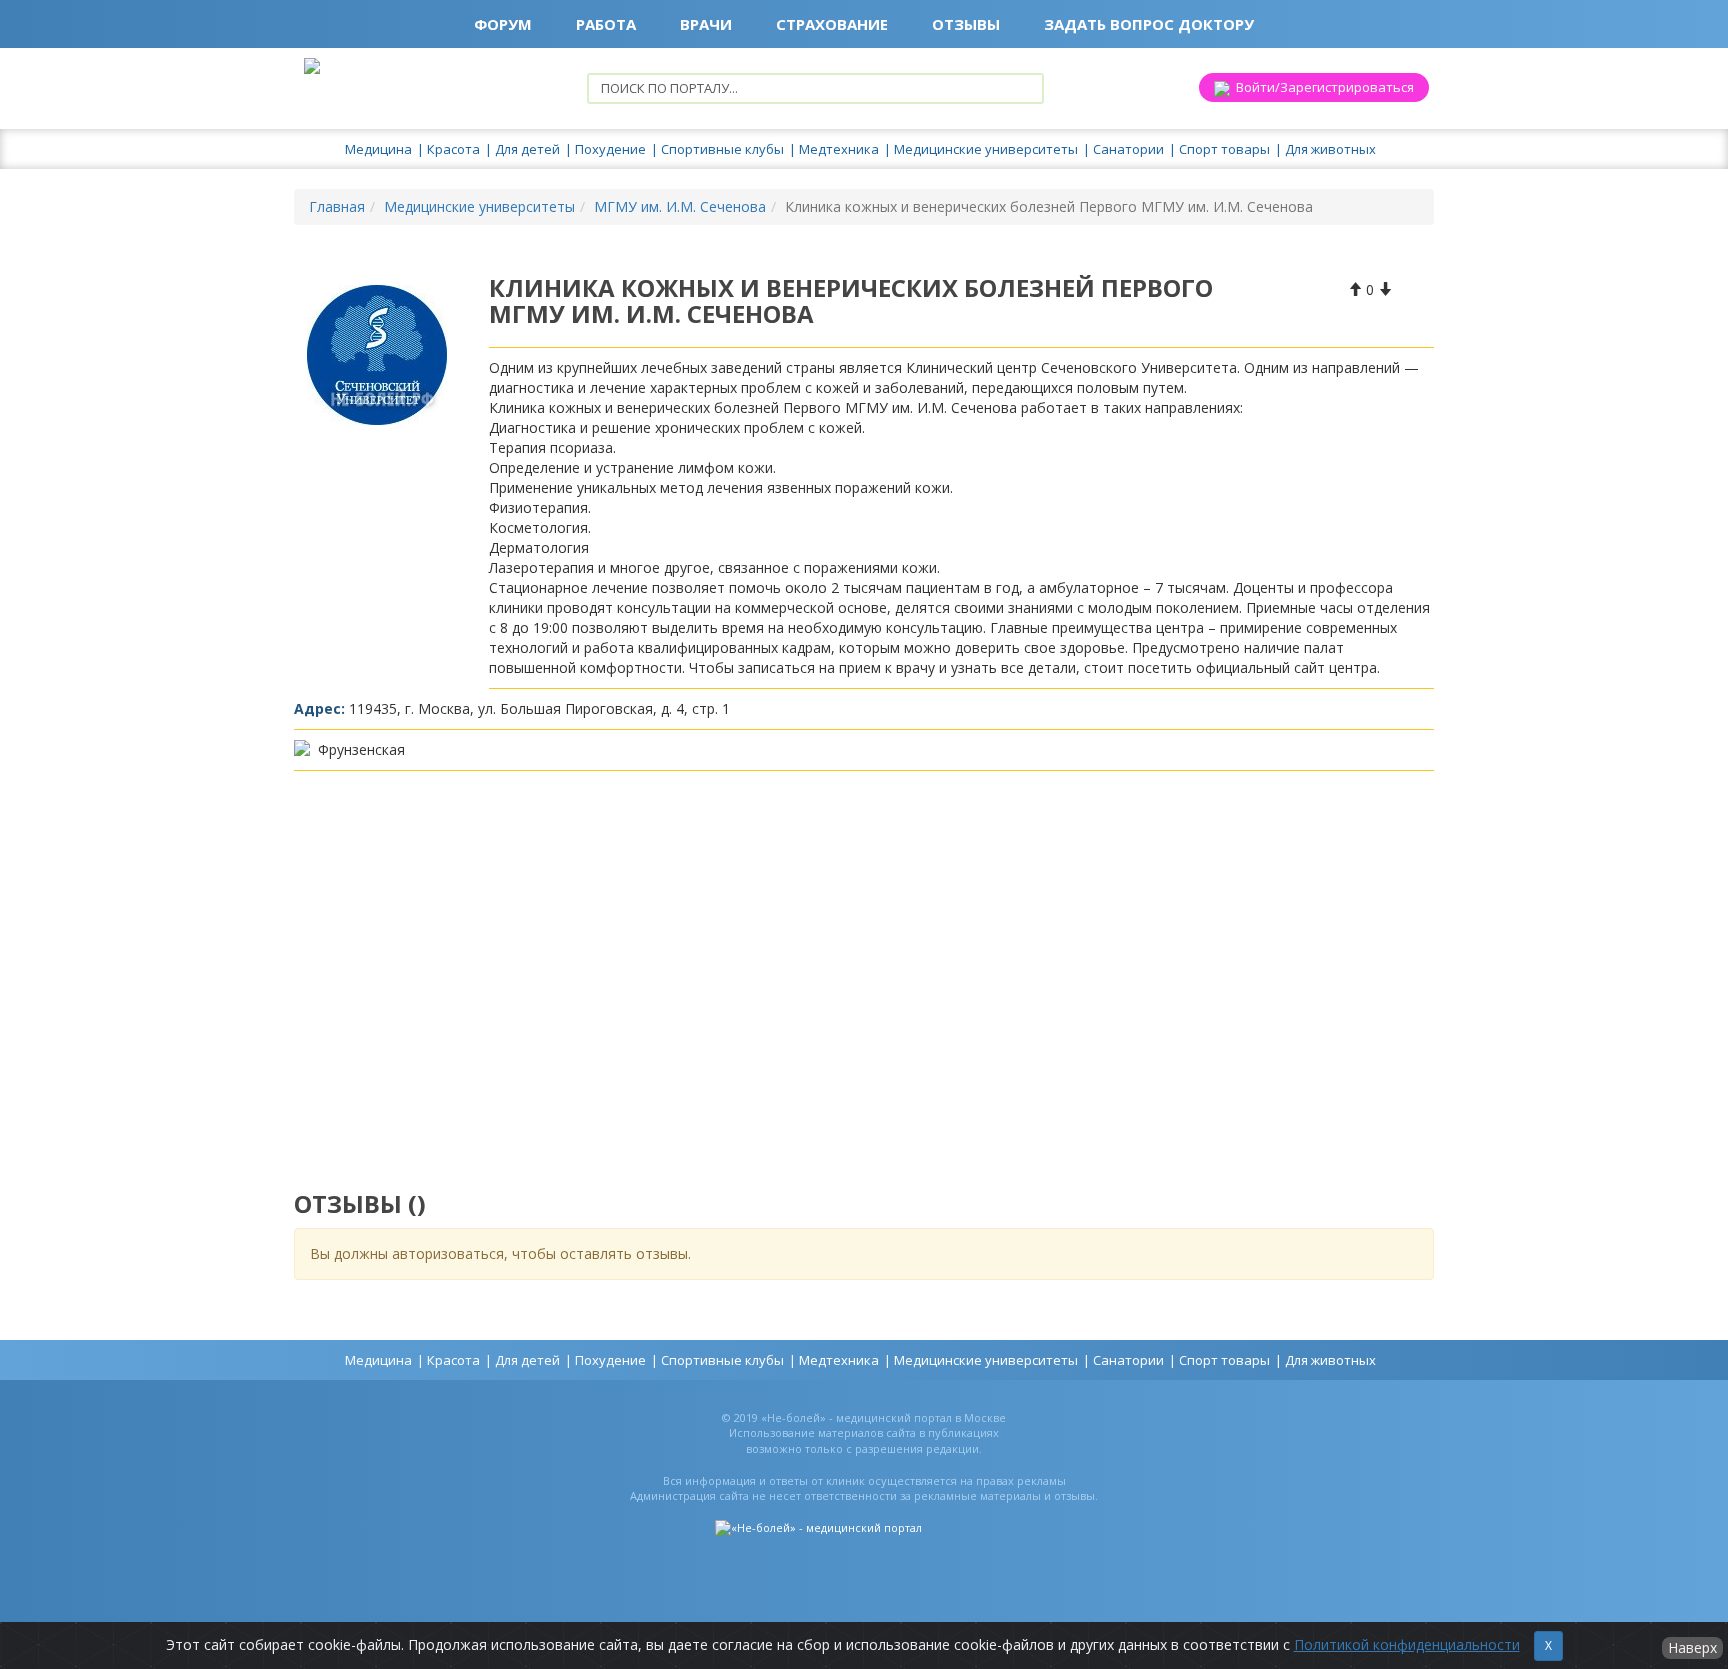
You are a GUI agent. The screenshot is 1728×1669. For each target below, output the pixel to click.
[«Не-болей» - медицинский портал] (818, 1527)
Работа (606, 24)
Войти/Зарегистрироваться (1322, 87)
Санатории (1128, 149)
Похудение (610, 149)
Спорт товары (1224, 149)
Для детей (527, 149)
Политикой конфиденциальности (1407, 1644)
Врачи (706, 24)
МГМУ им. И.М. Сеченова (680, 206)
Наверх (1692, 1647)
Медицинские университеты (986, 149)
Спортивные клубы (722, 149)
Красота (453, 149)
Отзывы (966, 24)
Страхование (832, 24)
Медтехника (839, 149)
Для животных (1330, 149)
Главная (337, 206)
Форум (503, 24)
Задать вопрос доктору (1149, 24)
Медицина (378, 149)
